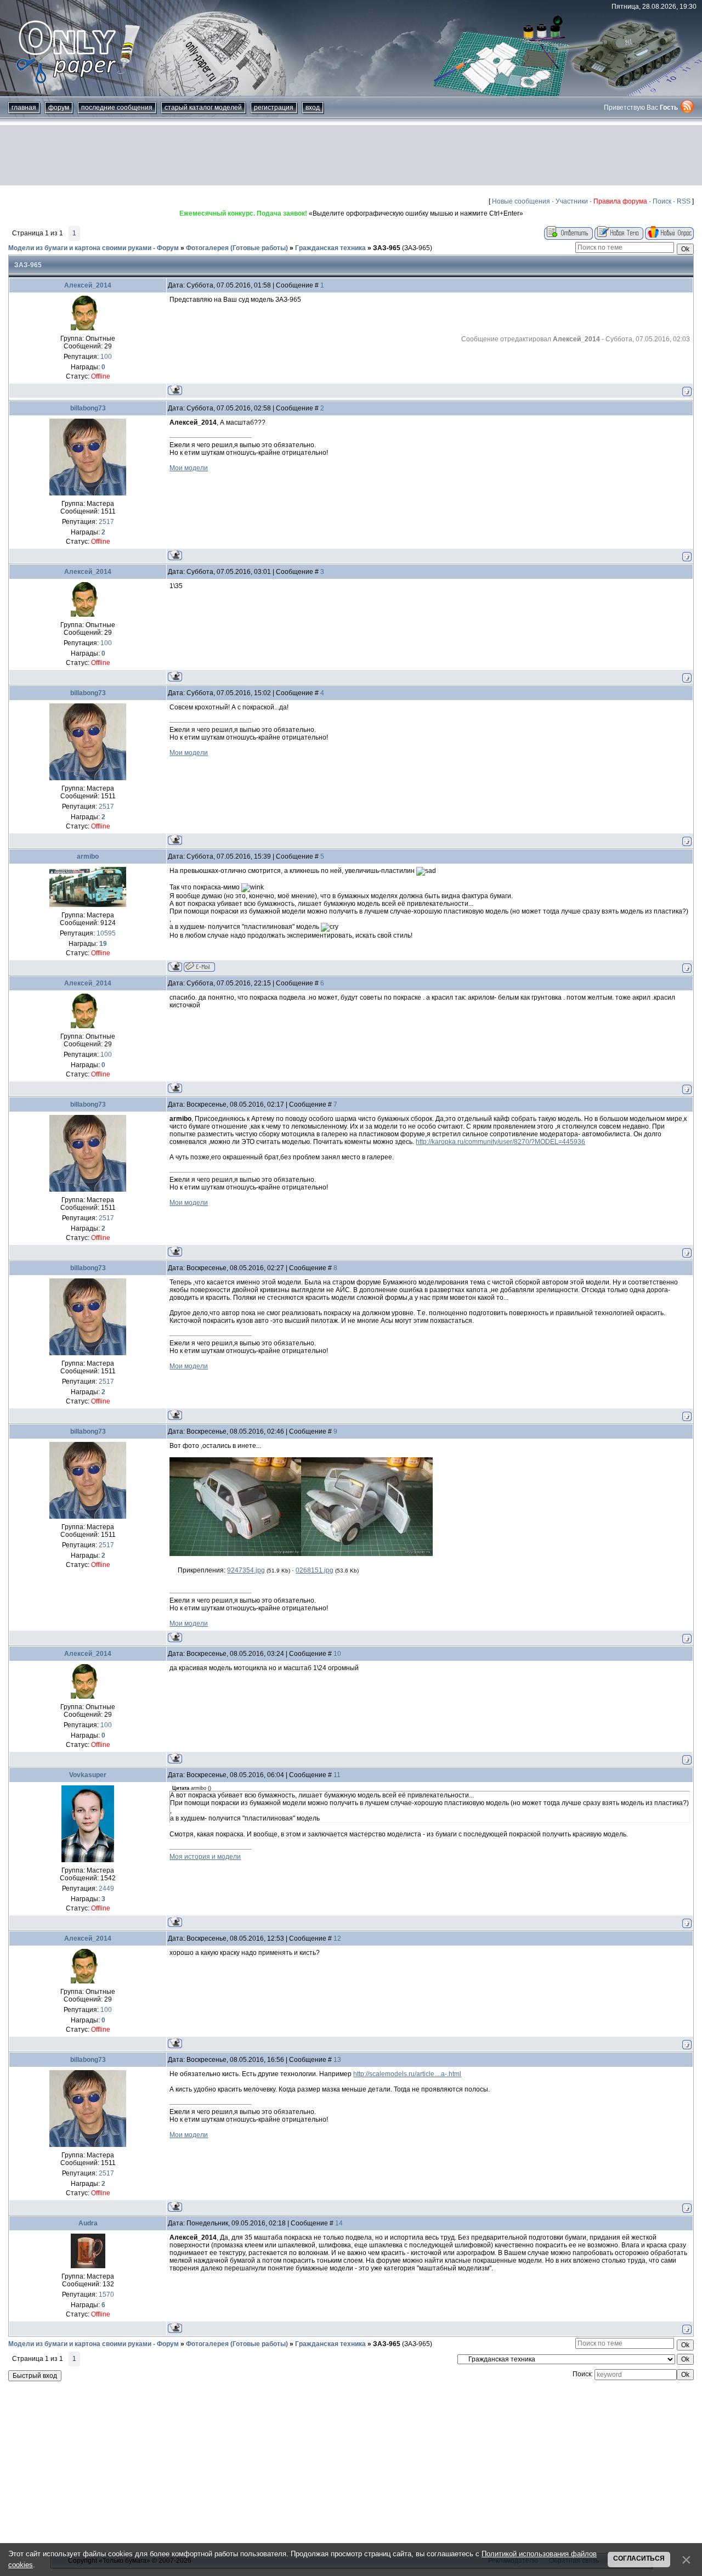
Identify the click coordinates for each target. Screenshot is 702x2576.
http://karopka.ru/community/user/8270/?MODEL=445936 (500, 1142)
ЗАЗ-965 (387, 248)
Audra (88, 2223)
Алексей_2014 (88, 285)
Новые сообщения (521, 201)
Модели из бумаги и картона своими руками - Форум (94, 248)
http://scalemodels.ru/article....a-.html (407, 2074)
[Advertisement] (351, 155)
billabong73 (88, 408)
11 (337, 1775)
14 (339, 2223)
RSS (684, 201)
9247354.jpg (246, 1570)
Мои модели (189, 468)
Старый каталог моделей (203, 108)
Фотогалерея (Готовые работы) (237, 248)
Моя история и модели (205, 1857)
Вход (313, 108)
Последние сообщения (117, 108)
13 (337, 2060)
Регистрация (274, 108)
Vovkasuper (88, 1775)
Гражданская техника (330, 248)
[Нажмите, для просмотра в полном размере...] (235, 1554)
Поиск (662, 201)
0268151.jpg (315, 1570)
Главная (24, 108)
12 (337, 1938)
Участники (572, 201)
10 (337, 1654)
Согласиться (639, 2558)
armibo (88, 856)
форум (59, 108)
